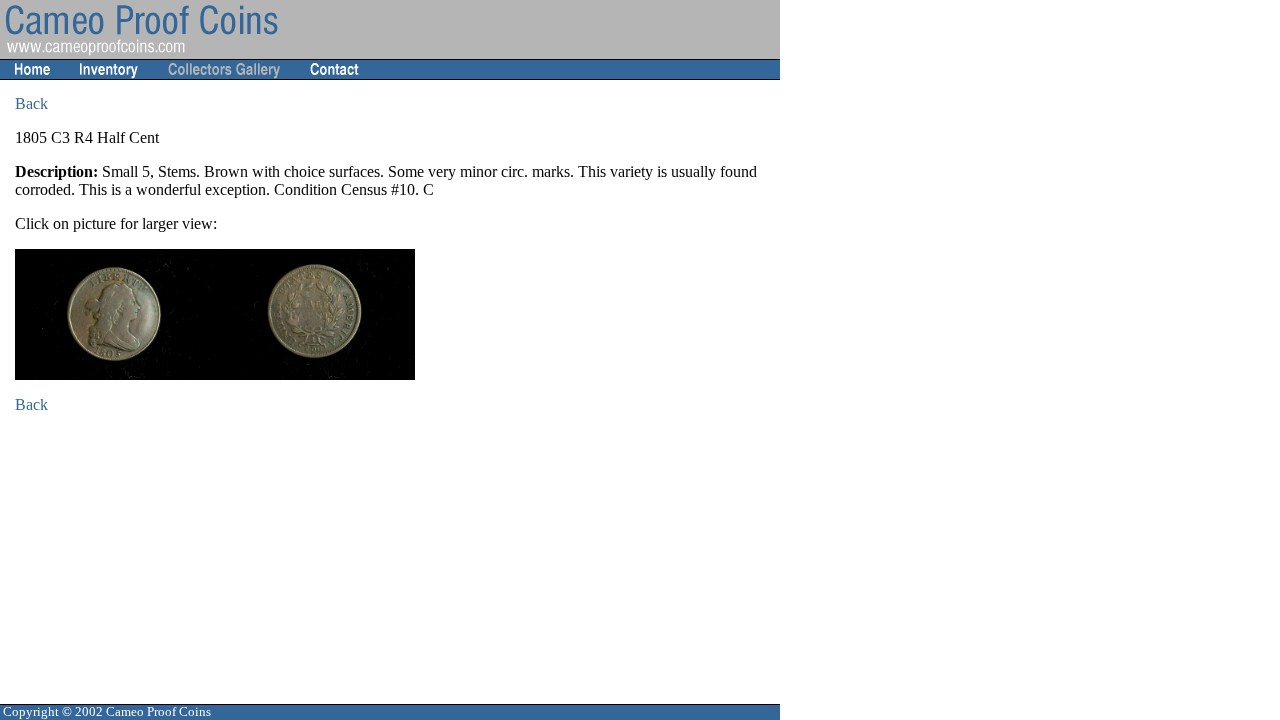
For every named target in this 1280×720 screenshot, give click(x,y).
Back (31, 103)
